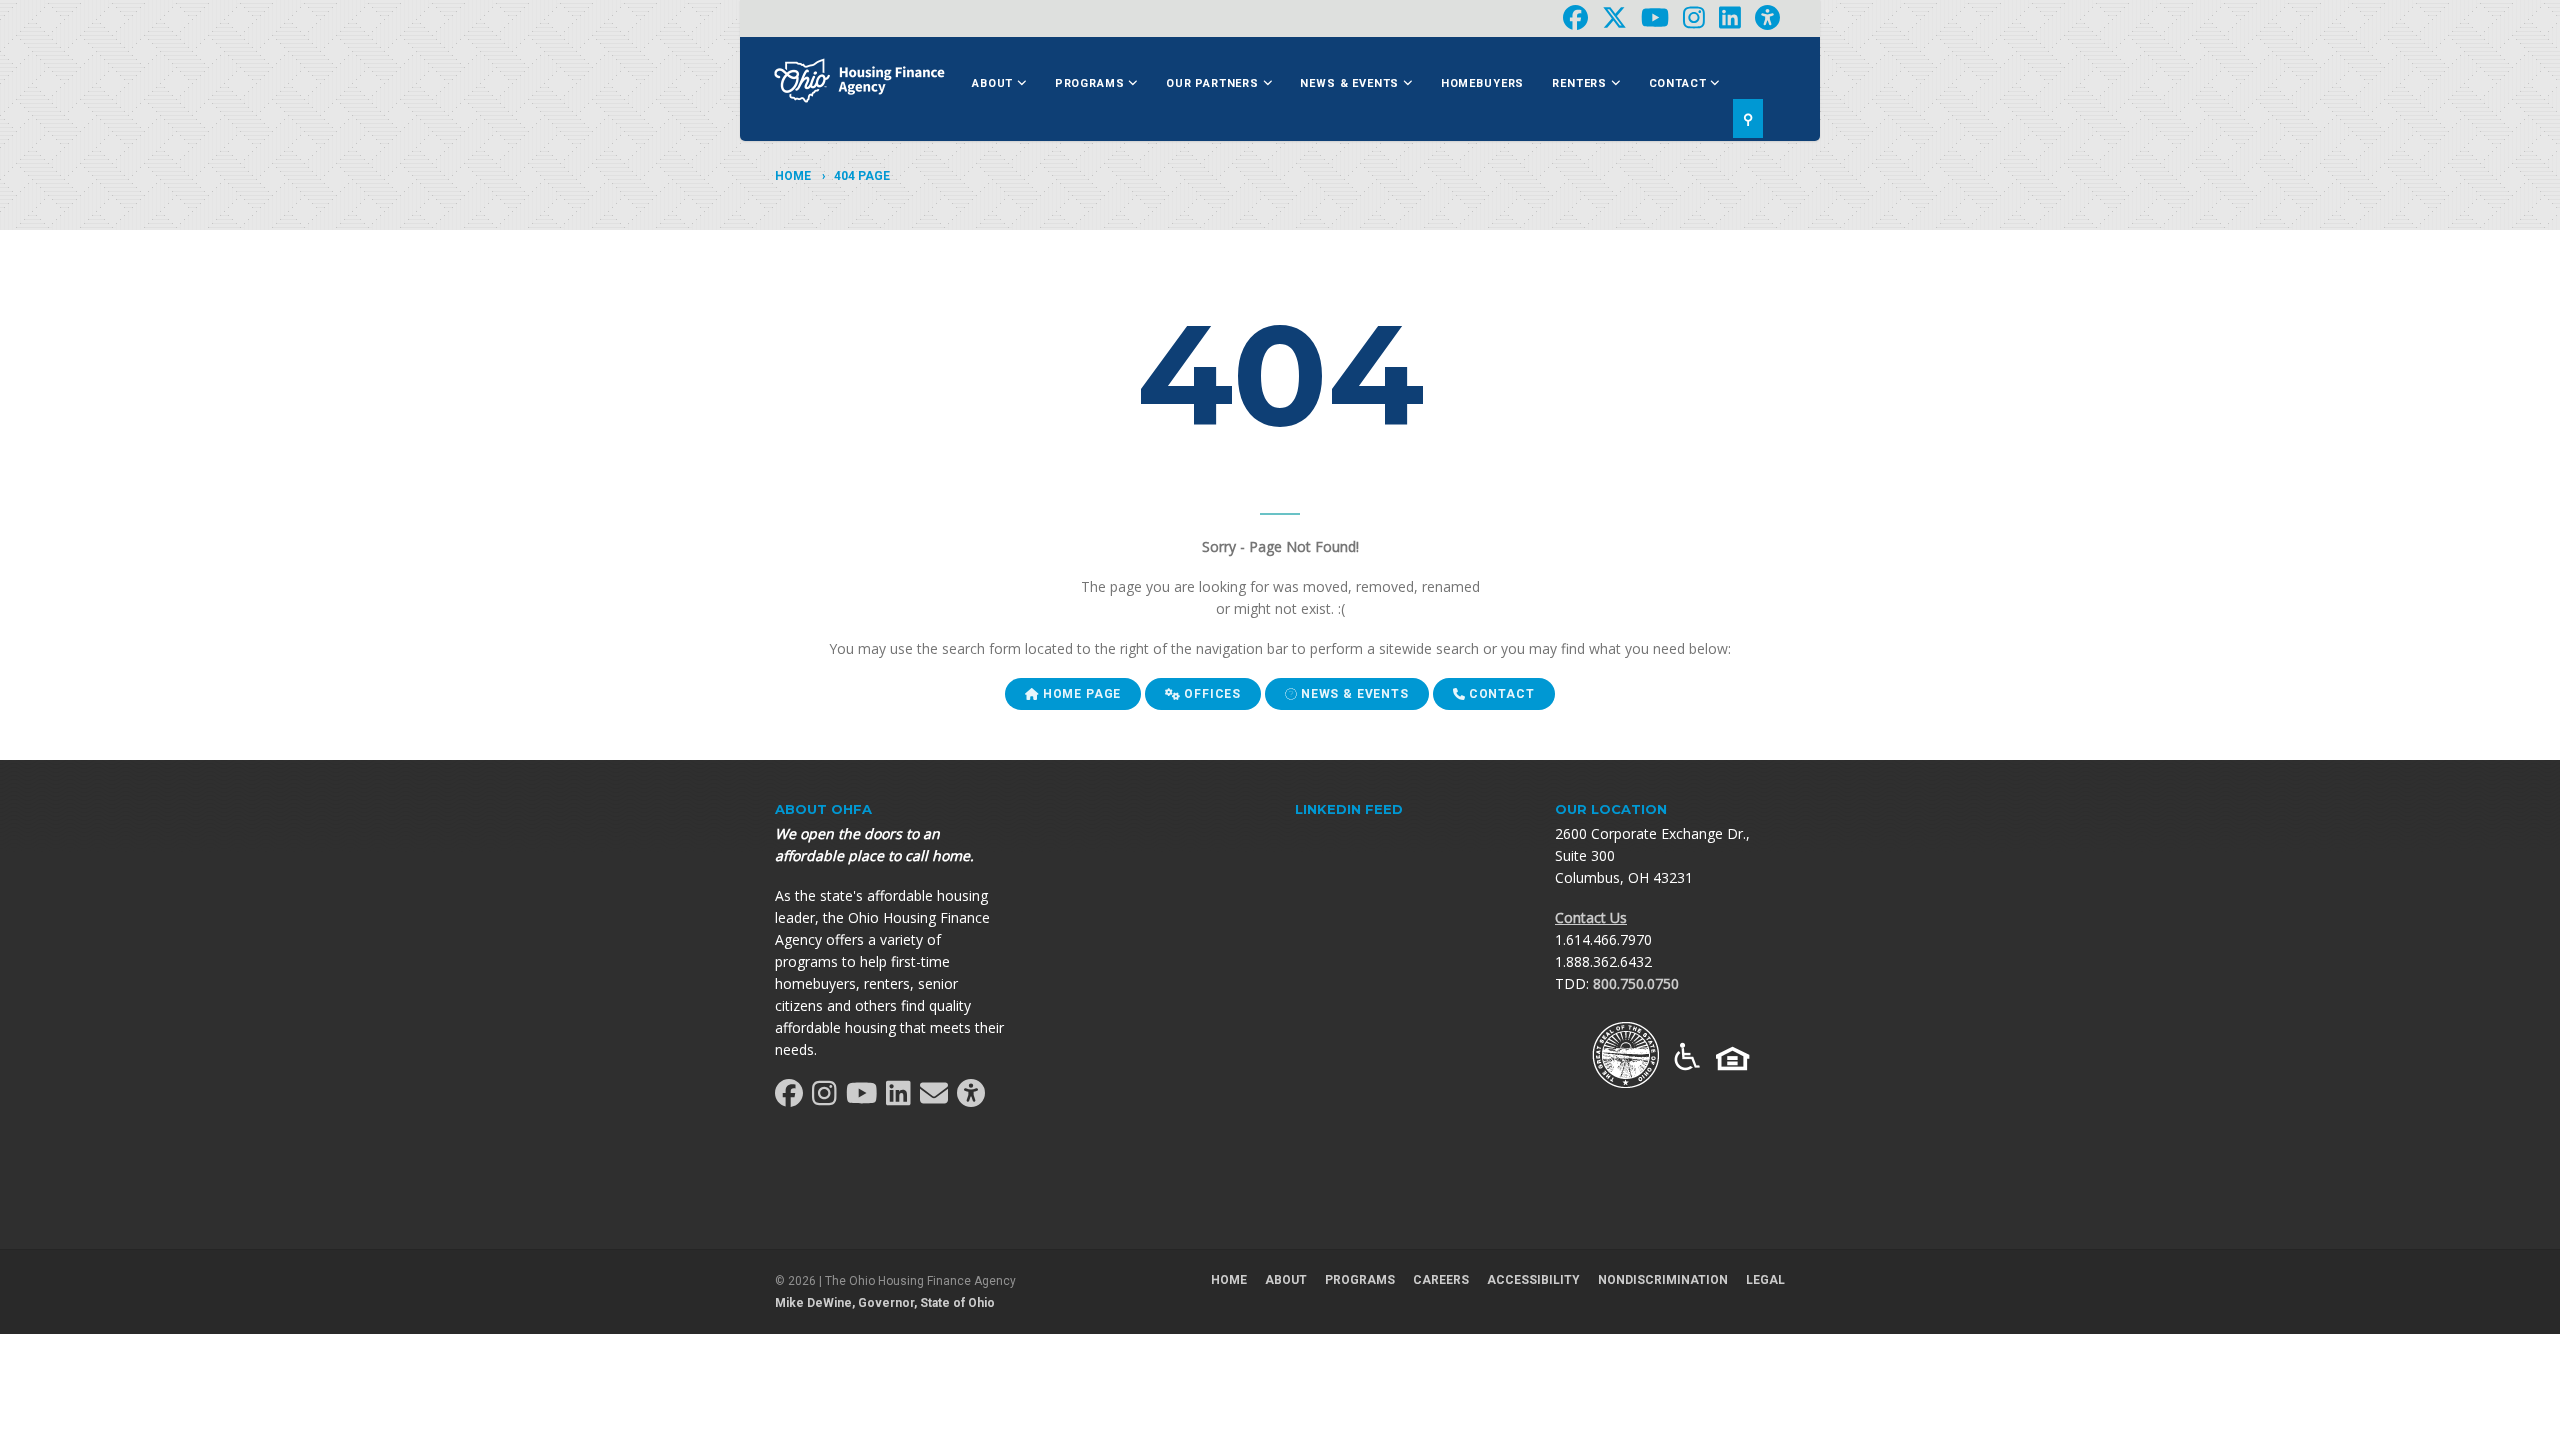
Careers (1441, 1280)
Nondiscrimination (1663, 1280)
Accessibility (1533, 1280)
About (994, 83)
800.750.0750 (1636, 983)
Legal (1765, 1280)
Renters (1581, 83)
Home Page (1080, 694)
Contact (1680, 83)
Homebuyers (1482, 83)
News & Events (1351, 83)
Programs (1092, 83)
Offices (1210, 694)
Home (793, 176)
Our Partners (1214, 83)
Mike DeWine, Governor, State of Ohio (885, 1303)
